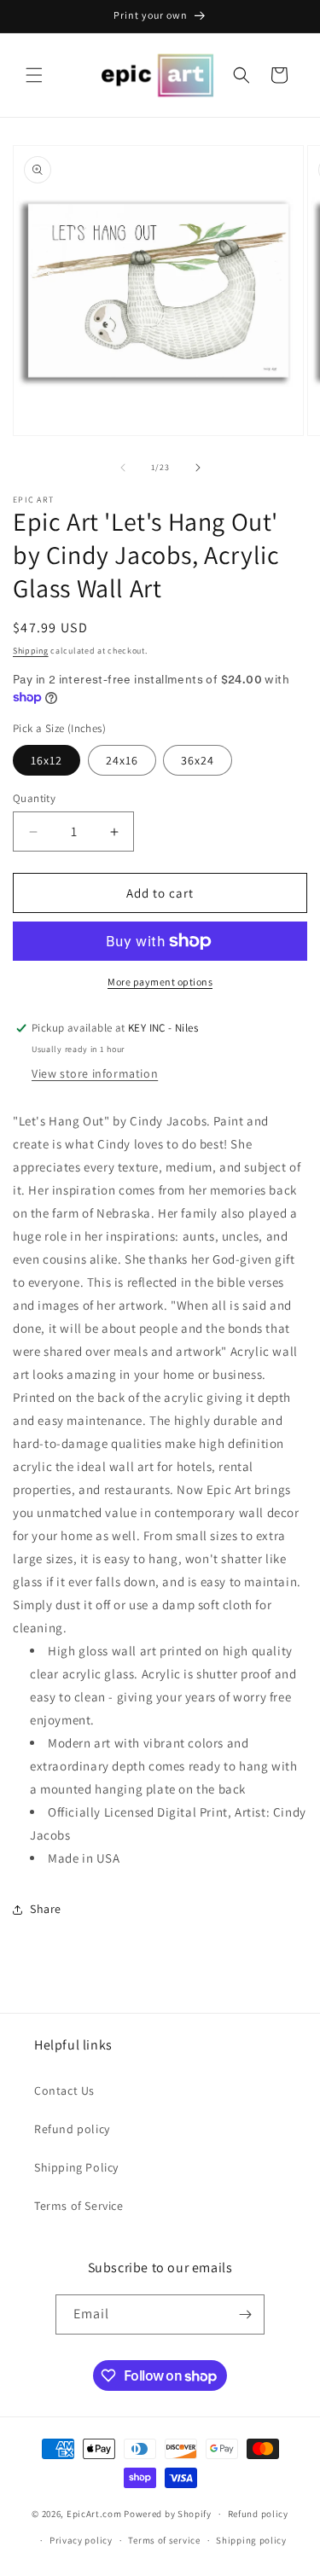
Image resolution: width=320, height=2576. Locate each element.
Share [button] (46, 1909)
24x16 (122, 760)
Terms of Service (79, 2206)
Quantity (34, 798)
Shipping (31, 651)
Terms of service (164, 2540)
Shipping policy (251, 2540)
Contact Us (64, 2090)
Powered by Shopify (168, 2514)
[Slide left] (123, 468)
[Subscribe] (245, 2314)
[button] (34, 75)
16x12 (47, 760)
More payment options (160, 982)
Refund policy (72, 2129)
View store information (95, 1073)
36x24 (198, 760)
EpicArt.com (94, 2514)
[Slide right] (198, 468)
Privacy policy (81, 2540)
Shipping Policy (76, 2167)
